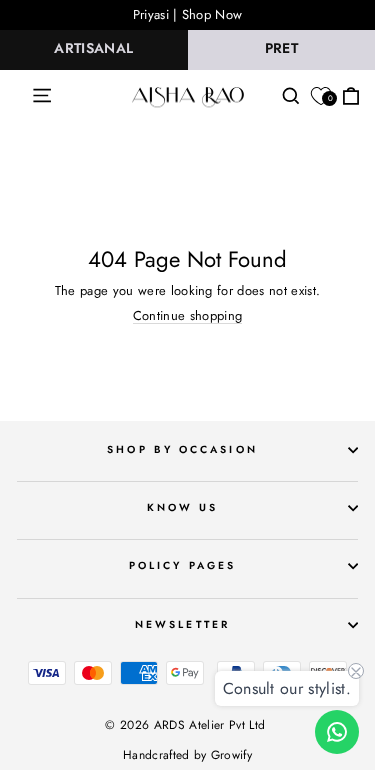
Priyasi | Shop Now (188, 14)
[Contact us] (337, 732)
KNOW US (183, 507)
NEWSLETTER (182, 624)
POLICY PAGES (182, 565)
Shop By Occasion (182, 449)
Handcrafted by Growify (187, 755)
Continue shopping (187, 316)
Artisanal (93, 48)
